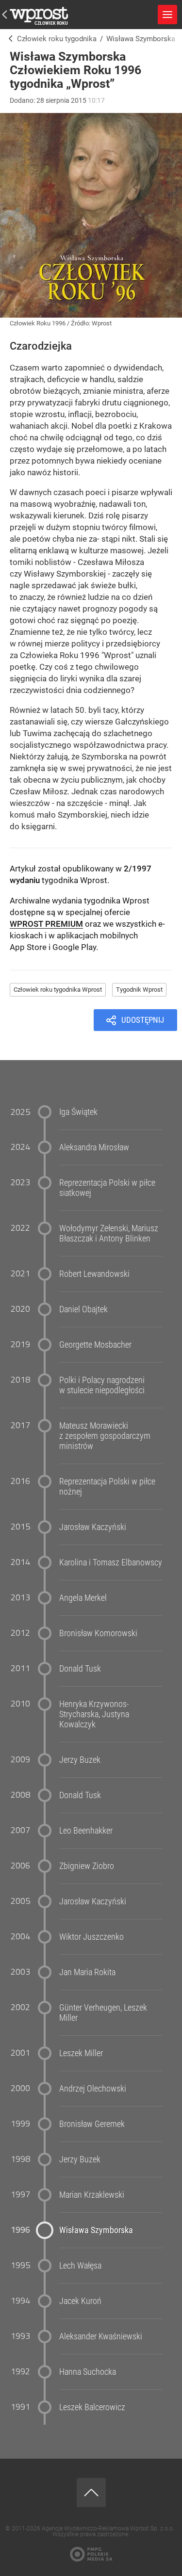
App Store (28, 947)
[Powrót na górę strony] (91, 2493)
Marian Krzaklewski (92, 2195)
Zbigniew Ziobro (87, 1866)
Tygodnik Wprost (139, 990)
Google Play (74, 947)
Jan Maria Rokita (87, 1972)
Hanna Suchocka (88, 2372)
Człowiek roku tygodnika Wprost (58, 990)
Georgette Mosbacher (95, 1344)
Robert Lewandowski (94, 1274)
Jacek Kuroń (80, 2301)
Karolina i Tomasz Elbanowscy (111, 1562)
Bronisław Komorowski (98, 1633)
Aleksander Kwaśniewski (101, 2336)
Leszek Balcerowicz (92, 2407)
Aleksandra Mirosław (94, 1147)
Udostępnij (143, 1020)
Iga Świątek (78, 1112)
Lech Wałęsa (80, 2265)
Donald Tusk (80, 1668)
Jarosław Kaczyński (93, 1527)
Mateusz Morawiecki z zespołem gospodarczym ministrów (105, 1436)
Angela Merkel (83, 1598)
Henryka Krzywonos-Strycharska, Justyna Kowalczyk (94, 1714)
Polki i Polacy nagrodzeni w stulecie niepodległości (102, 1385)
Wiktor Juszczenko (91, 1937)
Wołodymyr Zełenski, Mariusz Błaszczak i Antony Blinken (109, 1233)
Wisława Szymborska (96, 2230)
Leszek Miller (81, 2053)
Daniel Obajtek (83, 1309)
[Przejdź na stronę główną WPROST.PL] (5, 15)
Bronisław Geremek (92, 2124)
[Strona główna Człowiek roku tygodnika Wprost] (39, 15)
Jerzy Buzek (80, 1760)
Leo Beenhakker (86, 1830)
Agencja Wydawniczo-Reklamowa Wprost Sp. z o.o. (109, 2528)
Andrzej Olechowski (93, 2088)
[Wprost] (8, 39)
